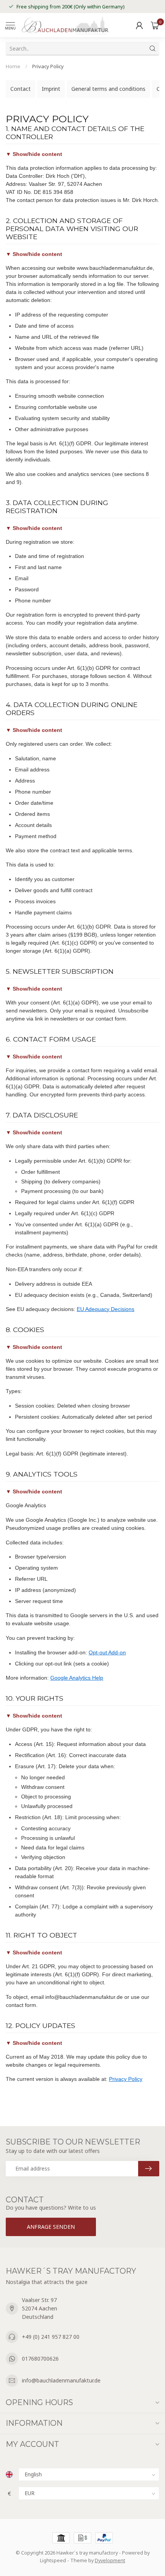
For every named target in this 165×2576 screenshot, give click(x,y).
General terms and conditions (108, 89)
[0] (155, 25)
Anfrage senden (51, 2227)
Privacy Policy (48, 66)
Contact (21, 89)
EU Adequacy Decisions (106, 1309)
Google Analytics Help (77, 1678)
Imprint (51, 89)
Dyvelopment (110, 2560)
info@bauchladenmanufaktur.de (61, 2380)
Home (13, 66)
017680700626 (40, 2359)
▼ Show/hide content (34, 154)
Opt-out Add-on (107, 1652)
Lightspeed (53, 2560)
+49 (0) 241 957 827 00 (51, 2337)
